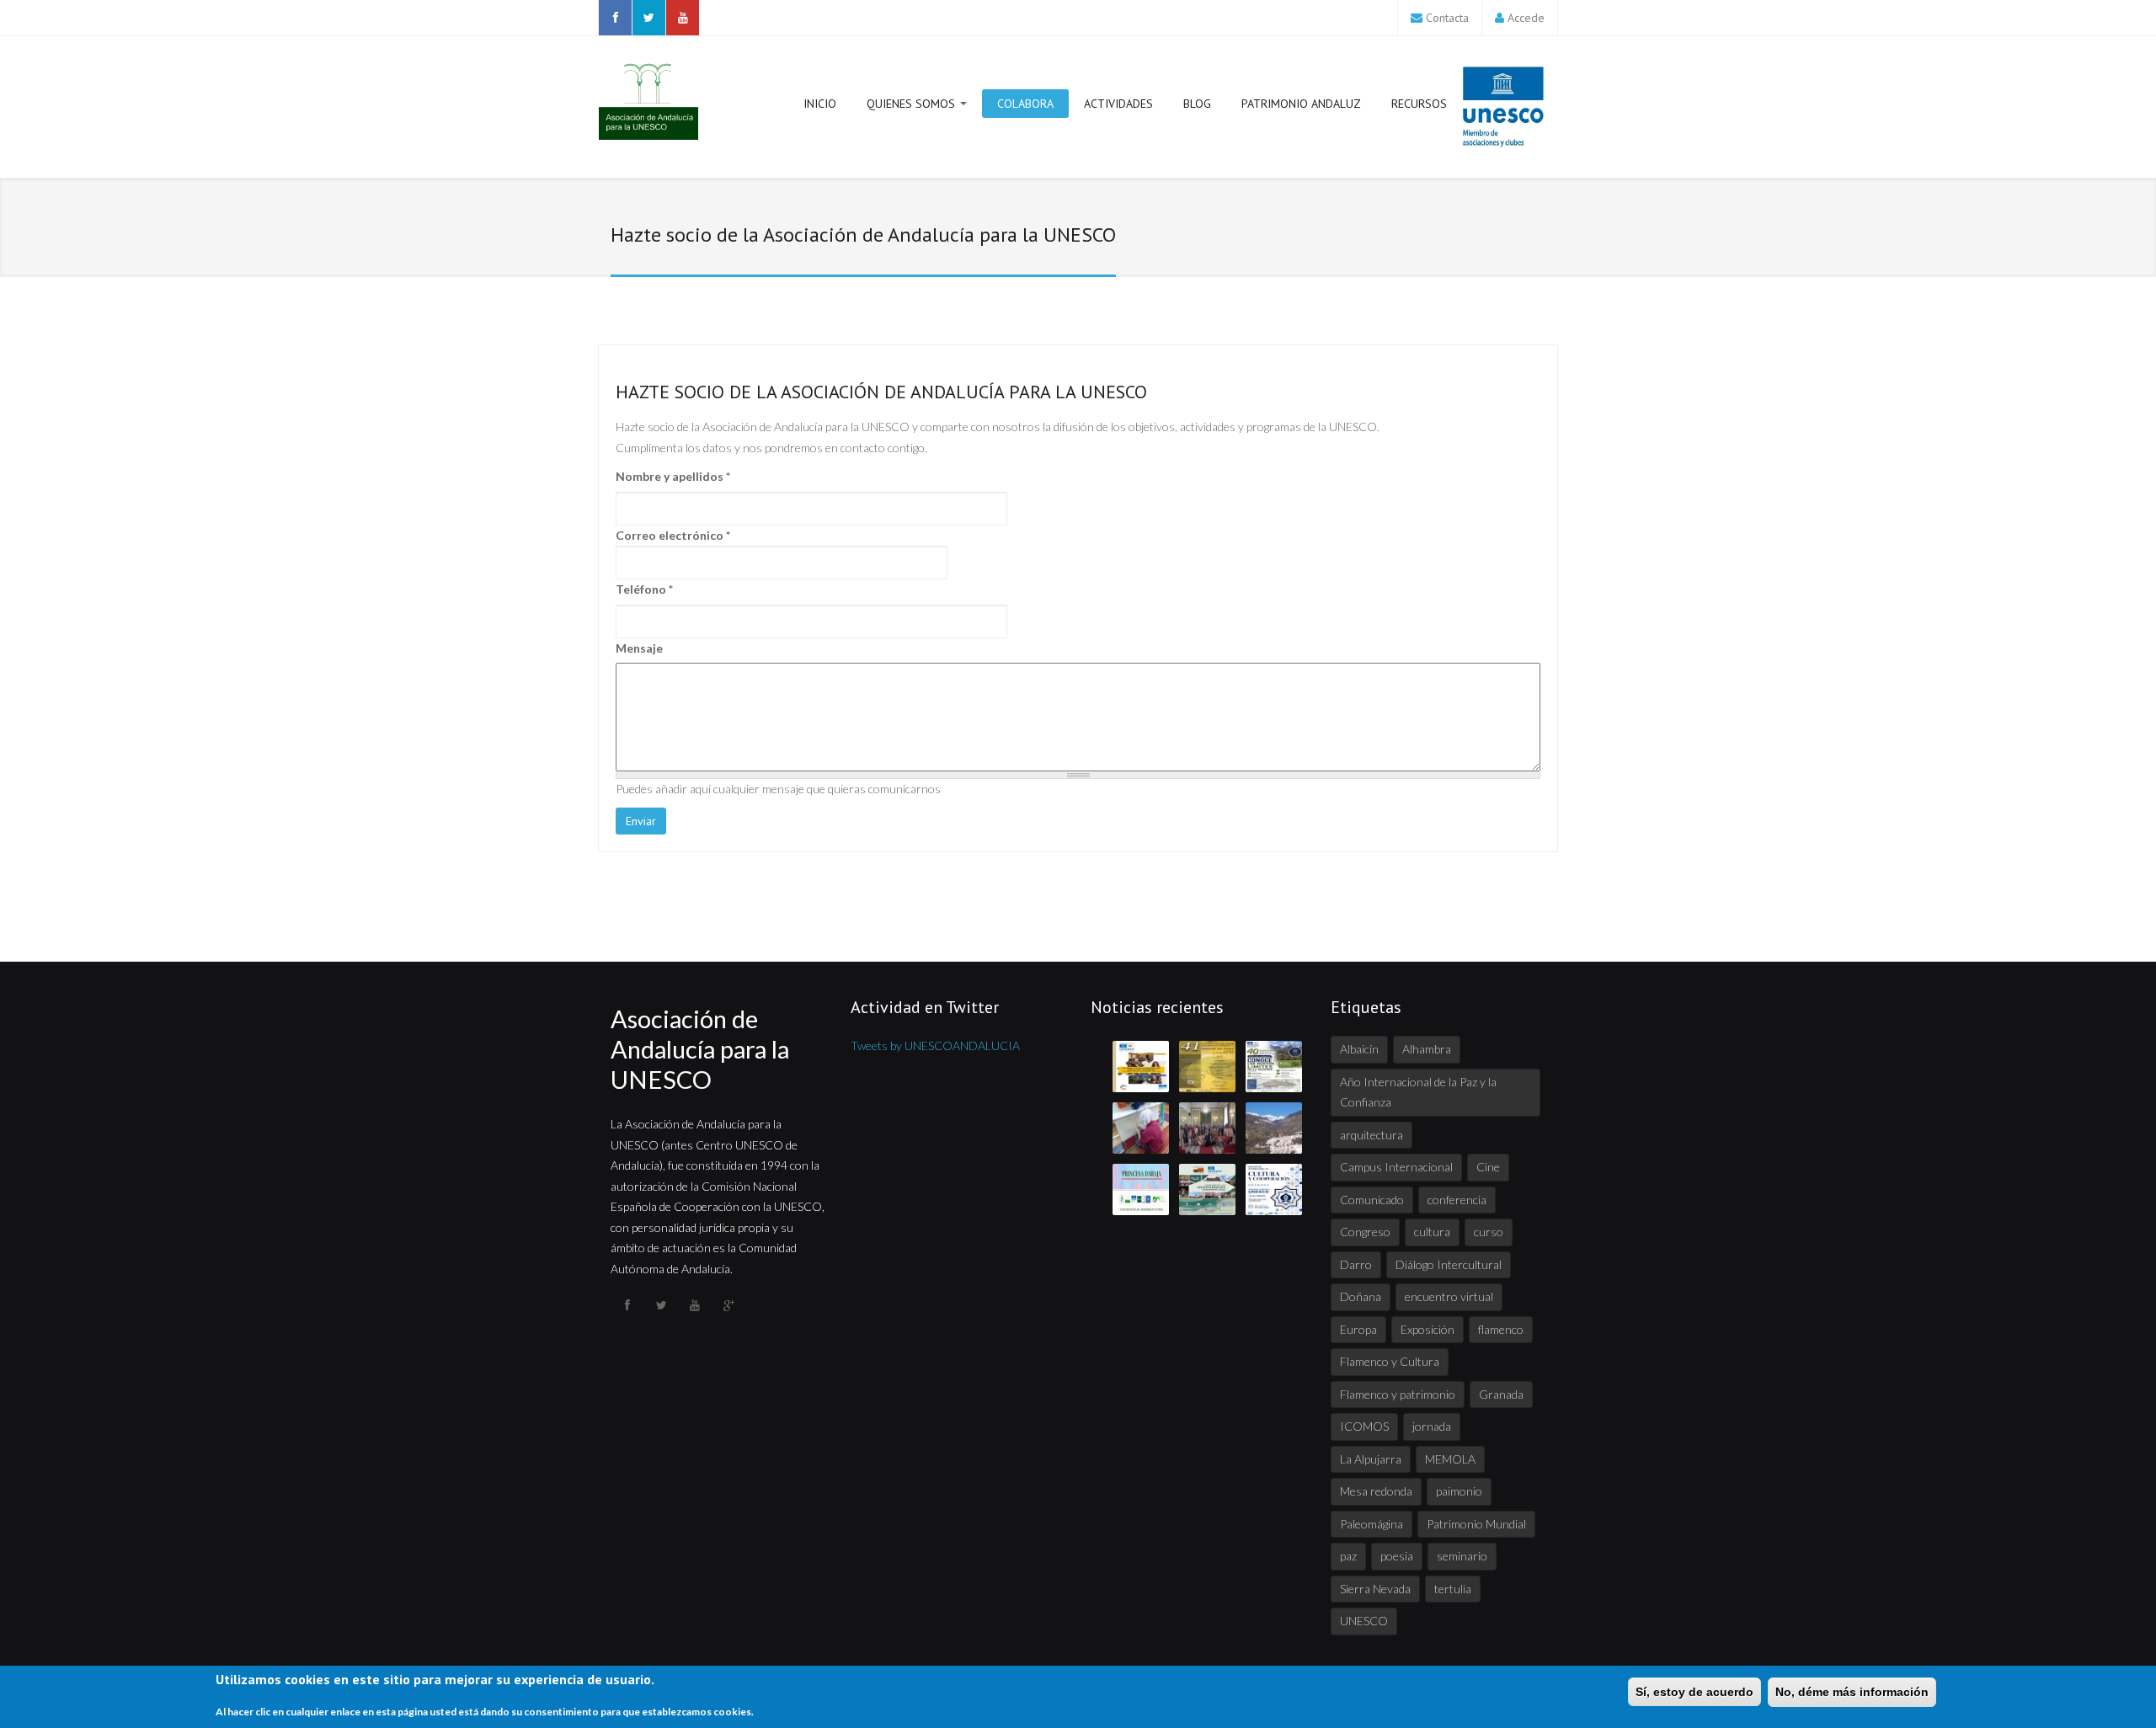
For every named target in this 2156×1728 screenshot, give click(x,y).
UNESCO (1364, 1621)
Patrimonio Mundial (1476, 1524)
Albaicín (1359, 1049)
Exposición (1428, 1329)
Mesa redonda (1376, 1491)
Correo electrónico (673, 535)
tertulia (1453, 1589)
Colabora (1025, 104)
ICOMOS (1364, 1426)
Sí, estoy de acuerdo (1694, 1692)
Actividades (1118, 104)
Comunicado (1372, 1200)
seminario (1462, 1556)
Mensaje (639, 648)
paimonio (1459, 1491)
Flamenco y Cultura (1390, 1361)
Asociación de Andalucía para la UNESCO (700, 1049)
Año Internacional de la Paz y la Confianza (1418, 1092)
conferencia (1457, 1200)
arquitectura (1372, 1135)
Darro (1356, 1264)
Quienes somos (913, 104)
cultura (1432, 1232)
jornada (1432, 1426)
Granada (1501, 1394)
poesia (1397, 1556)
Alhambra (1427, 1049)
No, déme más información (1852, 1692)
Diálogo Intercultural (1449, 1264)
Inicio (820, 104)
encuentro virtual (1449, 1296)
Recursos (1419, 104)
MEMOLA (1450, 1459)
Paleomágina (1372, 1524)
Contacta (1447, 18)
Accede (1526, 18)
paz (1348, 1556)
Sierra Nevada (1375, 1589)
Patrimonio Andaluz (1301, 104)
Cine (1488, 1167)
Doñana (1361, 1296)
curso (1489, 1232)
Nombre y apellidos (673, 476)
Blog (1197, 104)
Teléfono (644, 589)
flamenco (1501, 1329)
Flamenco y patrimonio (1398, 1394)
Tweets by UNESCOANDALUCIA (935, 1045)
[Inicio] (648, 101)
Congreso (1365, 1232)
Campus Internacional (1396, 1167)
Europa (1358, 1329)
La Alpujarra (1371, 1459)
